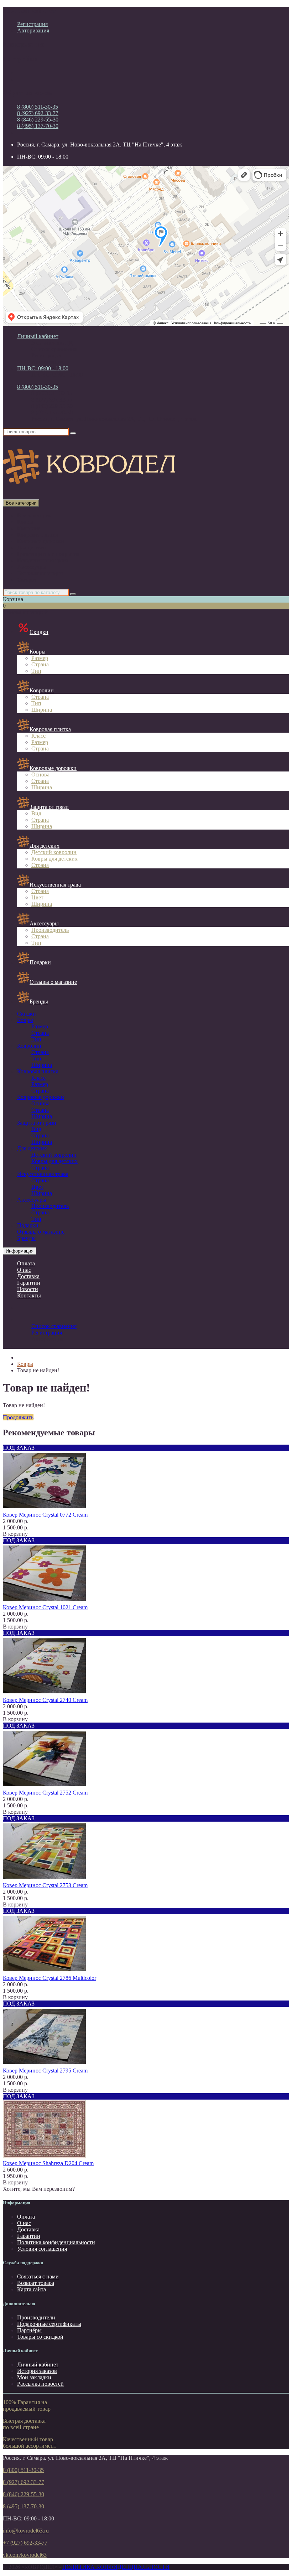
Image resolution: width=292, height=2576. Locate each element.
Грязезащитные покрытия (48, 554)
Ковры (25, 522)
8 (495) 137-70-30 (38, 126)
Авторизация (33, 30)
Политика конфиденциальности (56, 2242)
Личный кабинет (38, 2365)
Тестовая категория (41, 573)
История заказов (37, 2371)
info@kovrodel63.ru (26, 2531)
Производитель (50, 930)
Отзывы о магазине (53, 982)
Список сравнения (54, 349)
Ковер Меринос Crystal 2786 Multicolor (49, 1978)
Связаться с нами (38, 2276)
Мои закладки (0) (52, 343)
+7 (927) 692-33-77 (25, 2543)
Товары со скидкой (40, 2337)
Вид (36, 813)
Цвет (37, 897)
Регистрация (32, 24)
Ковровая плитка (38, 535)
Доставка (28, 1276)
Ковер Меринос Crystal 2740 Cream (45, 1700)
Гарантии (29, 1283)
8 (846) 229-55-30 (38, 120)
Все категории (35, 515)
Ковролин (29, 528)
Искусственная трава (43, 560)
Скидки (27, 580)
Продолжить (18, 1417)
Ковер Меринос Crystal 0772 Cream (45, 1515)
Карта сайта (32, 2289)
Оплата (26, 1263)
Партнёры (29, 2330)
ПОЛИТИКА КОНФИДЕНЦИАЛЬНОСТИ (116, 2567)
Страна (40, 664)
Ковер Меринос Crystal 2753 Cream (45, 1885)
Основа (40, 775)
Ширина (42, 710)
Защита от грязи (49, 807)
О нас (24, 1270)
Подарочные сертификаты (49, 2324)
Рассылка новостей (40, 2384)
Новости (28, 1289)
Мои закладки (34, 2377)
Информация (20, 1251)
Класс (38, 736)
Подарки (40, 962)
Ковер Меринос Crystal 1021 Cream (45, 1607)
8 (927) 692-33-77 (38, 113)
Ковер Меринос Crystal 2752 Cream (45, 1793)
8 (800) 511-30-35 (38, 107)
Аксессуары (32, 567)
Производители (36, 2317)
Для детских (32, 548)
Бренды (39, 1002)
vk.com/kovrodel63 (25, 2555)
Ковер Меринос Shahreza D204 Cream (48, 2163)
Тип (36, 671)
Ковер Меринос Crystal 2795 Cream (45, 2071)
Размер (40, 658)
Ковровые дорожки (41, 541)
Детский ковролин (54, 852)
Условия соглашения (42, 2249)
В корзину (15, 1534)
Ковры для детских (54, 859)
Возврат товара (36, 2283)
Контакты (29, 1295)
